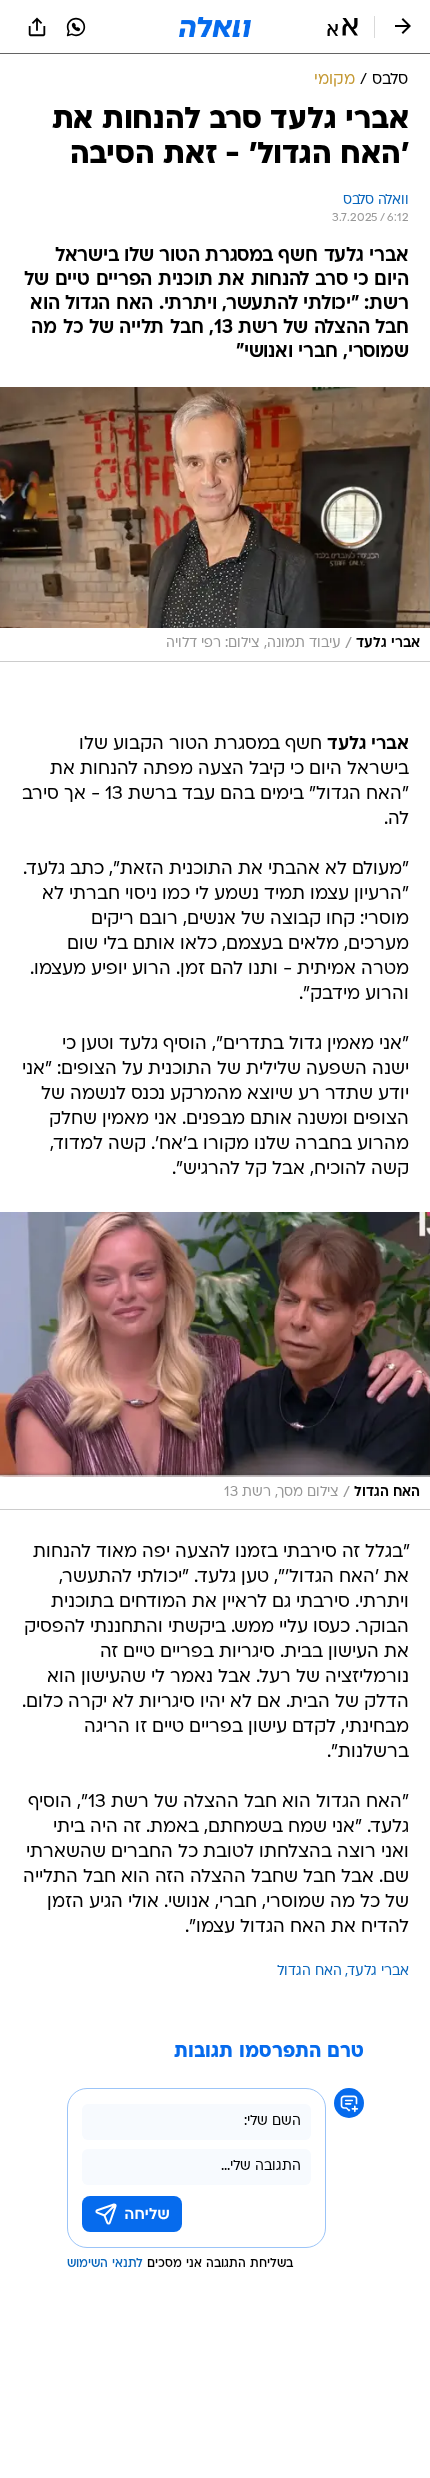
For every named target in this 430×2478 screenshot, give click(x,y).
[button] (342, 27)
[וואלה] (215, 27)
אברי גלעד (378, 1971)
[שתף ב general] (37, 27)
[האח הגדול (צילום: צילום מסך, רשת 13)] (215, 1361)
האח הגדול (309, 1971)
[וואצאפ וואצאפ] (76, 27)
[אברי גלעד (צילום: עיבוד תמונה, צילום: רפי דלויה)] (215, 524)
